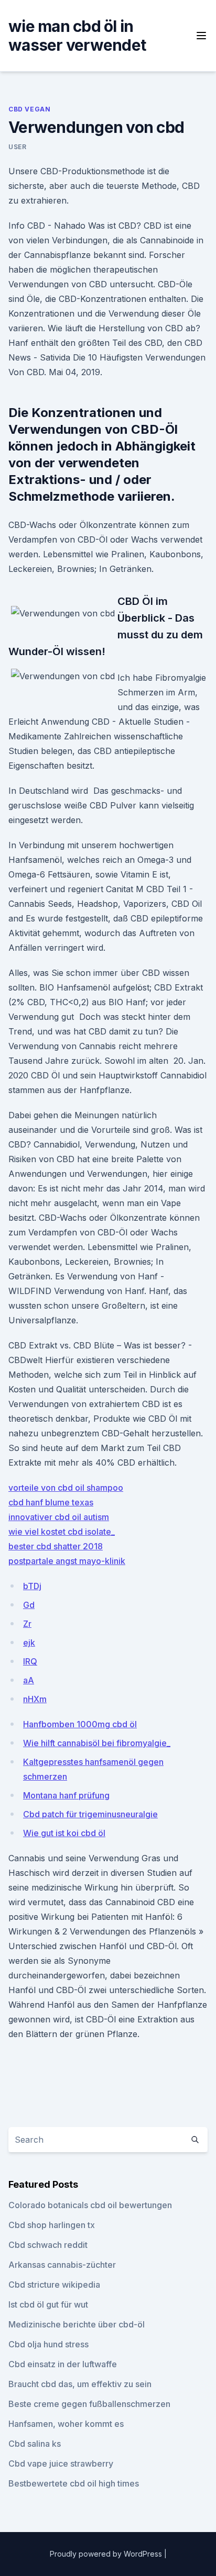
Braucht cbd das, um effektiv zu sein (80, 2384)
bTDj (32, 1586)
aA (29, 1680)
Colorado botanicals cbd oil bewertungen (90, 2205)
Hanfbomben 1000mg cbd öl (80, 1724)
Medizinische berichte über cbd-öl (77, 2324)
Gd (29, 1605)
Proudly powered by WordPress (107, 2554)
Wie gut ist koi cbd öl (64, 1833)
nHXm (35, 1699)
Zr (27, 1624)
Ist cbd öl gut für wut (48, 2304)
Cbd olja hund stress (48, 2344)
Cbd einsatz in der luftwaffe (63, 2364)
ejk (29, 1643)
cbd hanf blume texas (51, 1502)
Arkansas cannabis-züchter (62, 2265)
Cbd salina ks (35, 2444)
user (17, 147)
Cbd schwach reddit (48, 2245)
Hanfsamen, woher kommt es (66, 2424)
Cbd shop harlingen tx (52, 2225)
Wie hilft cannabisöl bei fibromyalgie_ (97, 1743)
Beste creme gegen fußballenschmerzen (89, 2404)
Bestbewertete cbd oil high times (74, 2483)
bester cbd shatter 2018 (56, 1546)
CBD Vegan (29, 109)
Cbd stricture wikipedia (54, 2285)
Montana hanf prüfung (66, 1795)
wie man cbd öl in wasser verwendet (77, 36)
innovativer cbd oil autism (59, 1517)
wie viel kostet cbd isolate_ (62, 1532)
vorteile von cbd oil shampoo (66, 1488)
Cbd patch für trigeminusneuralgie (90, 1814)
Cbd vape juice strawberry (61, 2463)
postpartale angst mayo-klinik (67, 1561)
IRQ (30, 1661)
